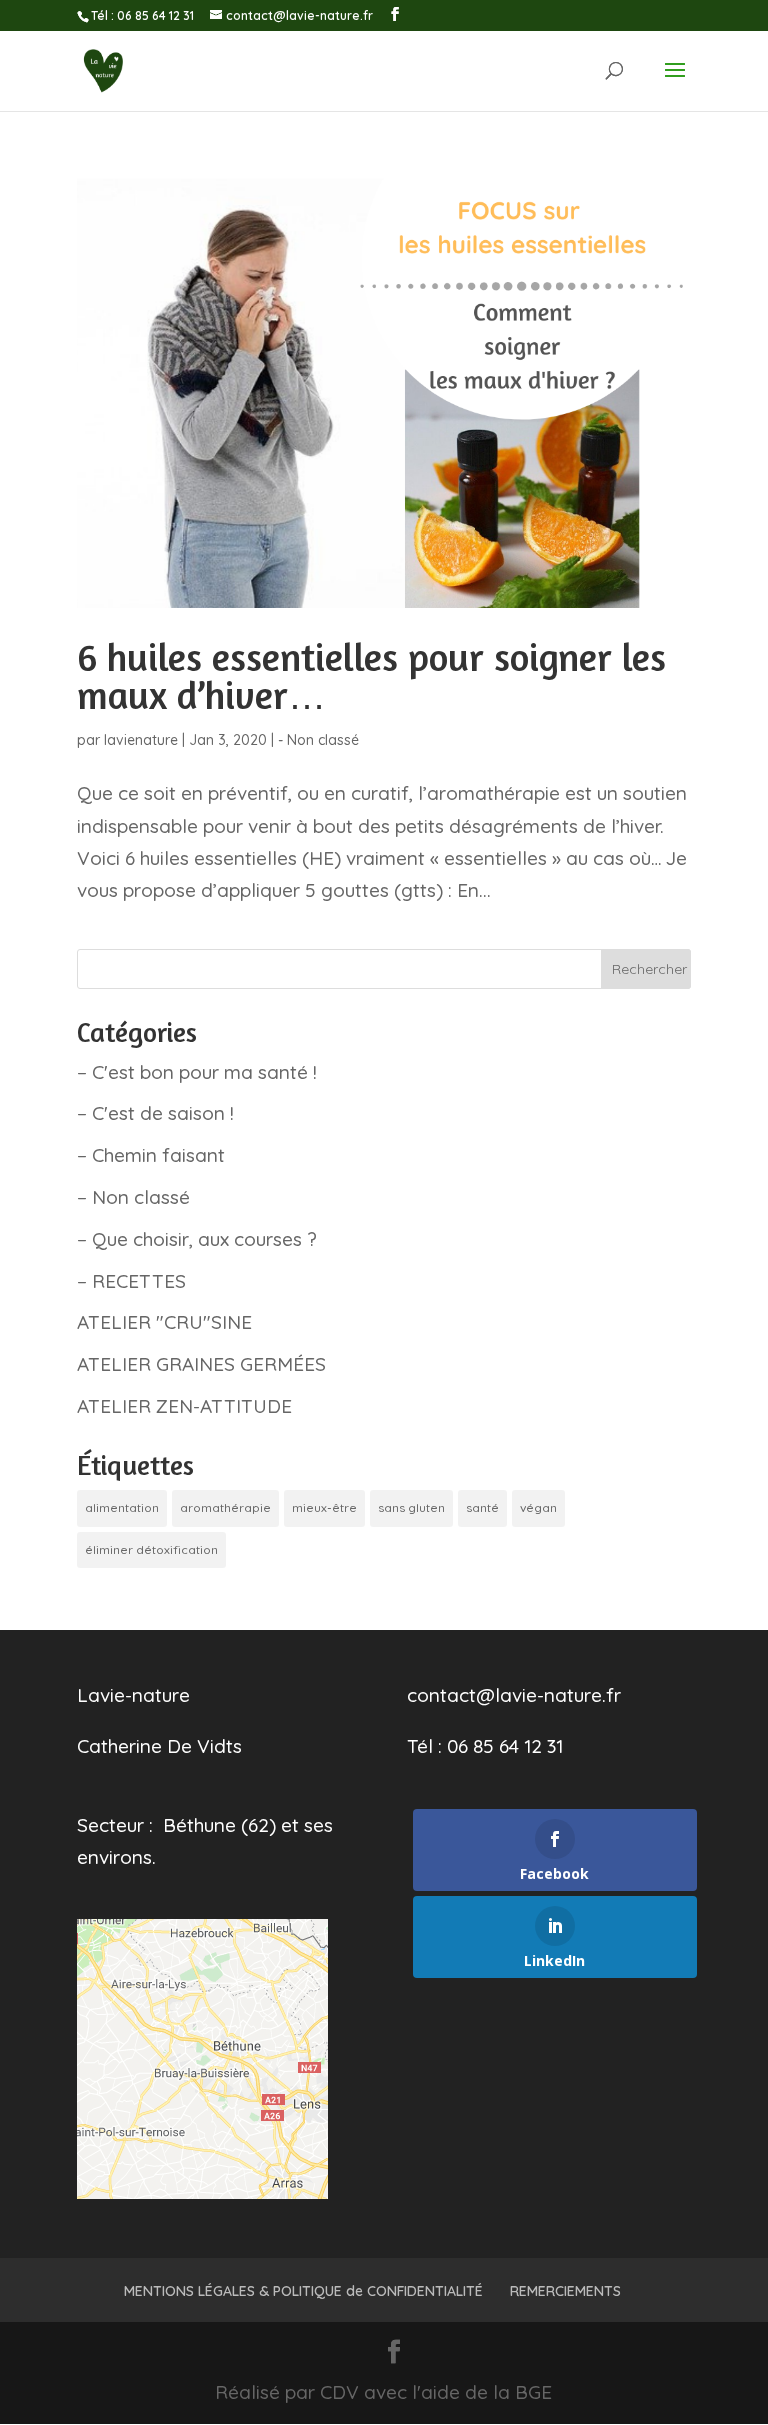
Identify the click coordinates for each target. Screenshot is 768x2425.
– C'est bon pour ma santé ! (197, 1072)
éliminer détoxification (151, 1549)
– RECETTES (131, 1281)
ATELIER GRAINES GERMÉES (201, 1364)
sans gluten (411, 1507)
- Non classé (318, 740)
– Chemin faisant (151, 1155)
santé (482, 1507)
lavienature (141, 740)
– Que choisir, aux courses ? (197, 1239)
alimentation (122, 1507)
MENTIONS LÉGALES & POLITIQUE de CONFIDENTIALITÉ (303, 2291)
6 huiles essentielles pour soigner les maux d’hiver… (371, 676)
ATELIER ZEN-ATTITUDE (184, 1406)
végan (538, 1507)
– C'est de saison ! (155, 1113)
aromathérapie (225, 1507)
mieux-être (324, 1507)
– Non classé (133, 1197)
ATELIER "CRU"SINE (164, 1322)
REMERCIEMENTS (565, 2291)
